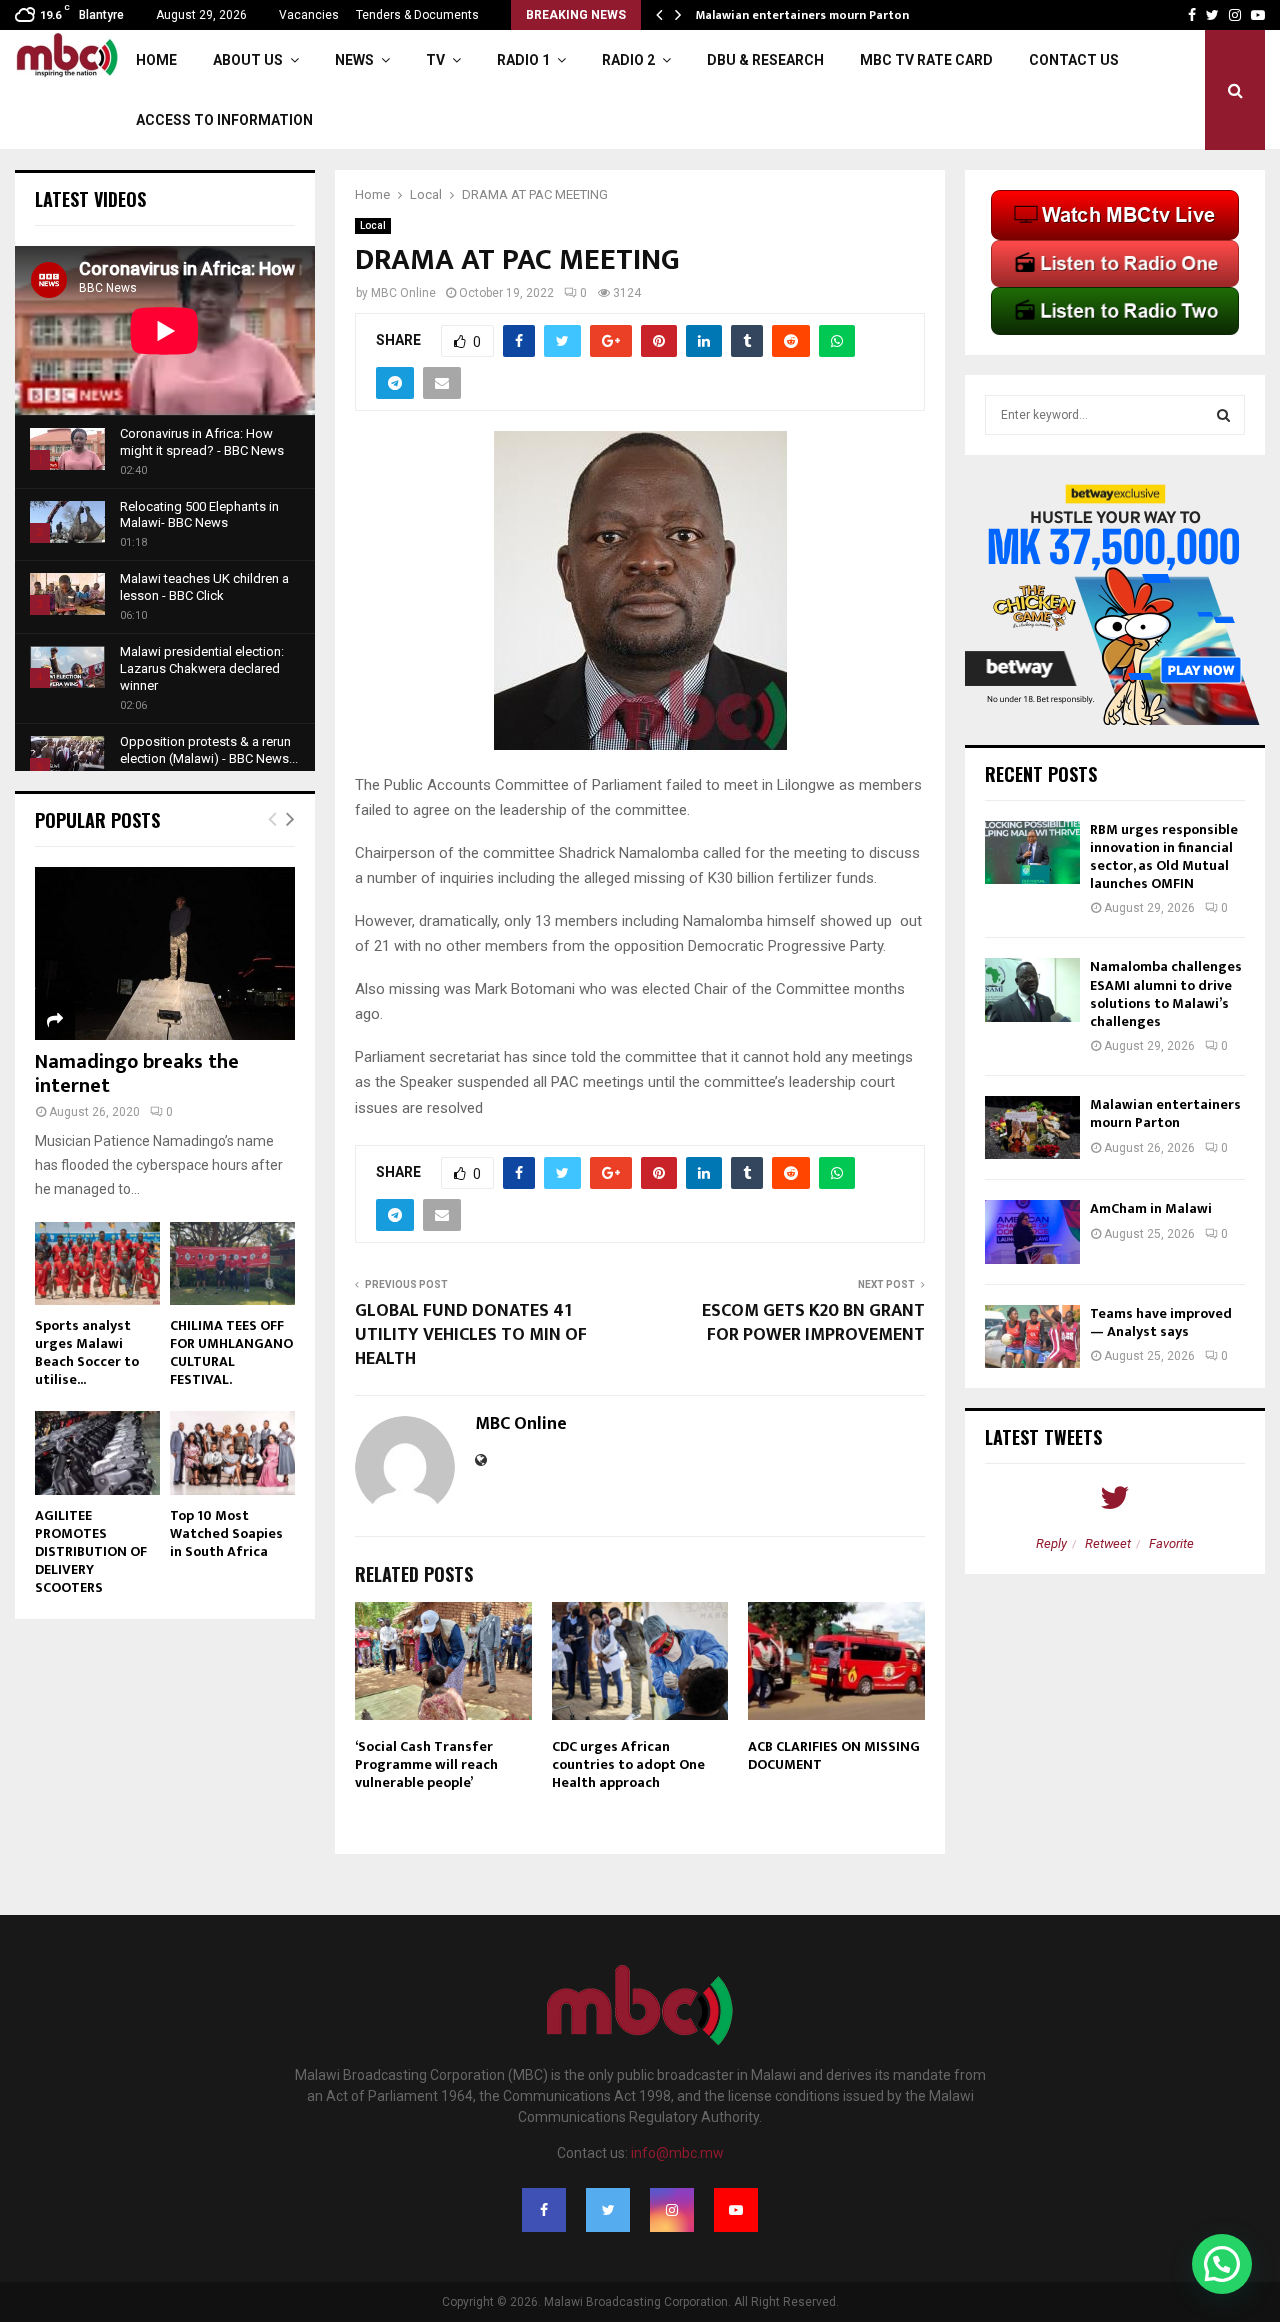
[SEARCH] (1223, 415)
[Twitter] (608, 2210)
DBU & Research (765, 60)
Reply (1051, 1543)
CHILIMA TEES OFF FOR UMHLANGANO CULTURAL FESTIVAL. (231, 1352)
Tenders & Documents (417, 15)
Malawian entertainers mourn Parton (804, 15)
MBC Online (403, 293)
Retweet (1108, 1543)
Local (373, 225)
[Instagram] (672, 2210)
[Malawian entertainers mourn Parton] (1032, 1127)
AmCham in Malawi (1151, 1208)
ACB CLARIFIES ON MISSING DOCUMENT (834, 1755)
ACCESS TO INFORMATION (224, 120)
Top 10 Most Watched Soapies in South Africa (226, 1533)
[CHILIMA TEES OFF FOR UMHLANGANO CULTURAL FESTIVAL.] (232, 1263)
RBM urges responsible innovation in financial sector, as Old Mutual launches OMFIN (1164, 857)
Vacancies (309, 15)
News (354, 60)
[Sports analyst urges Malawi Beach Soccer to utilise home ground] (97, 1263)
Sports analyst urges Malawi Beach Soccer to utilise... (87, 1352)
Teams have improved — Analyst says (1161, 1322)
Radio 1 (523, 60)
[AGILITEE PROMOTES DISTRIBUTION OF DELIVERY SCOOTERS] (97, 1452)
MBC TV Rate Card (926, 60)
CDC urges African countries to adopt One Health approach (628, 1764)
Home (156, 60)
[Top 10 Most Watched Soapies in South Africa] (232, 1452)
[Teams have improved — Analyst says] (1032, 1336)
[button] (1222, 2264)
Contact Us (1074, 60)
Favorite (1171, 1543)
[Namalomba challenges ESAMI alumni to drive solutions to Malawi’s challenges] (1032, 989)
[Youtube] (736, 2210)
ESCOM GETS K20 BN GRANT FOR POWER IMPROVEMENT (813, 1323)
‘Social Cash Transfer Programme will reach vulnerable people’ (426, 1764)
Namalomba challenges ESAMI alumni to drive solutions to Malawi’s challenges (1166, 994)
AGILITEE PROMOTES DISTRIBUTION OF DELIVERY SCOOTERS (91, 1551)
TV (435, 60)
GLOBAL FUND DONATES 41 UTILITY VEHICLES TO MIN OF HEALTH (471, 1335)
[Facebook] (544, 2210)
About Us (248, 60)
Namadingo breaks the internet (137, 1074)
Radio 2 (628, 60)
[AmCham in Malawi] (1032, 1231)
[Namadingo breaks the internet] (165, 953)
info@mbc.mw (677, 2153)
